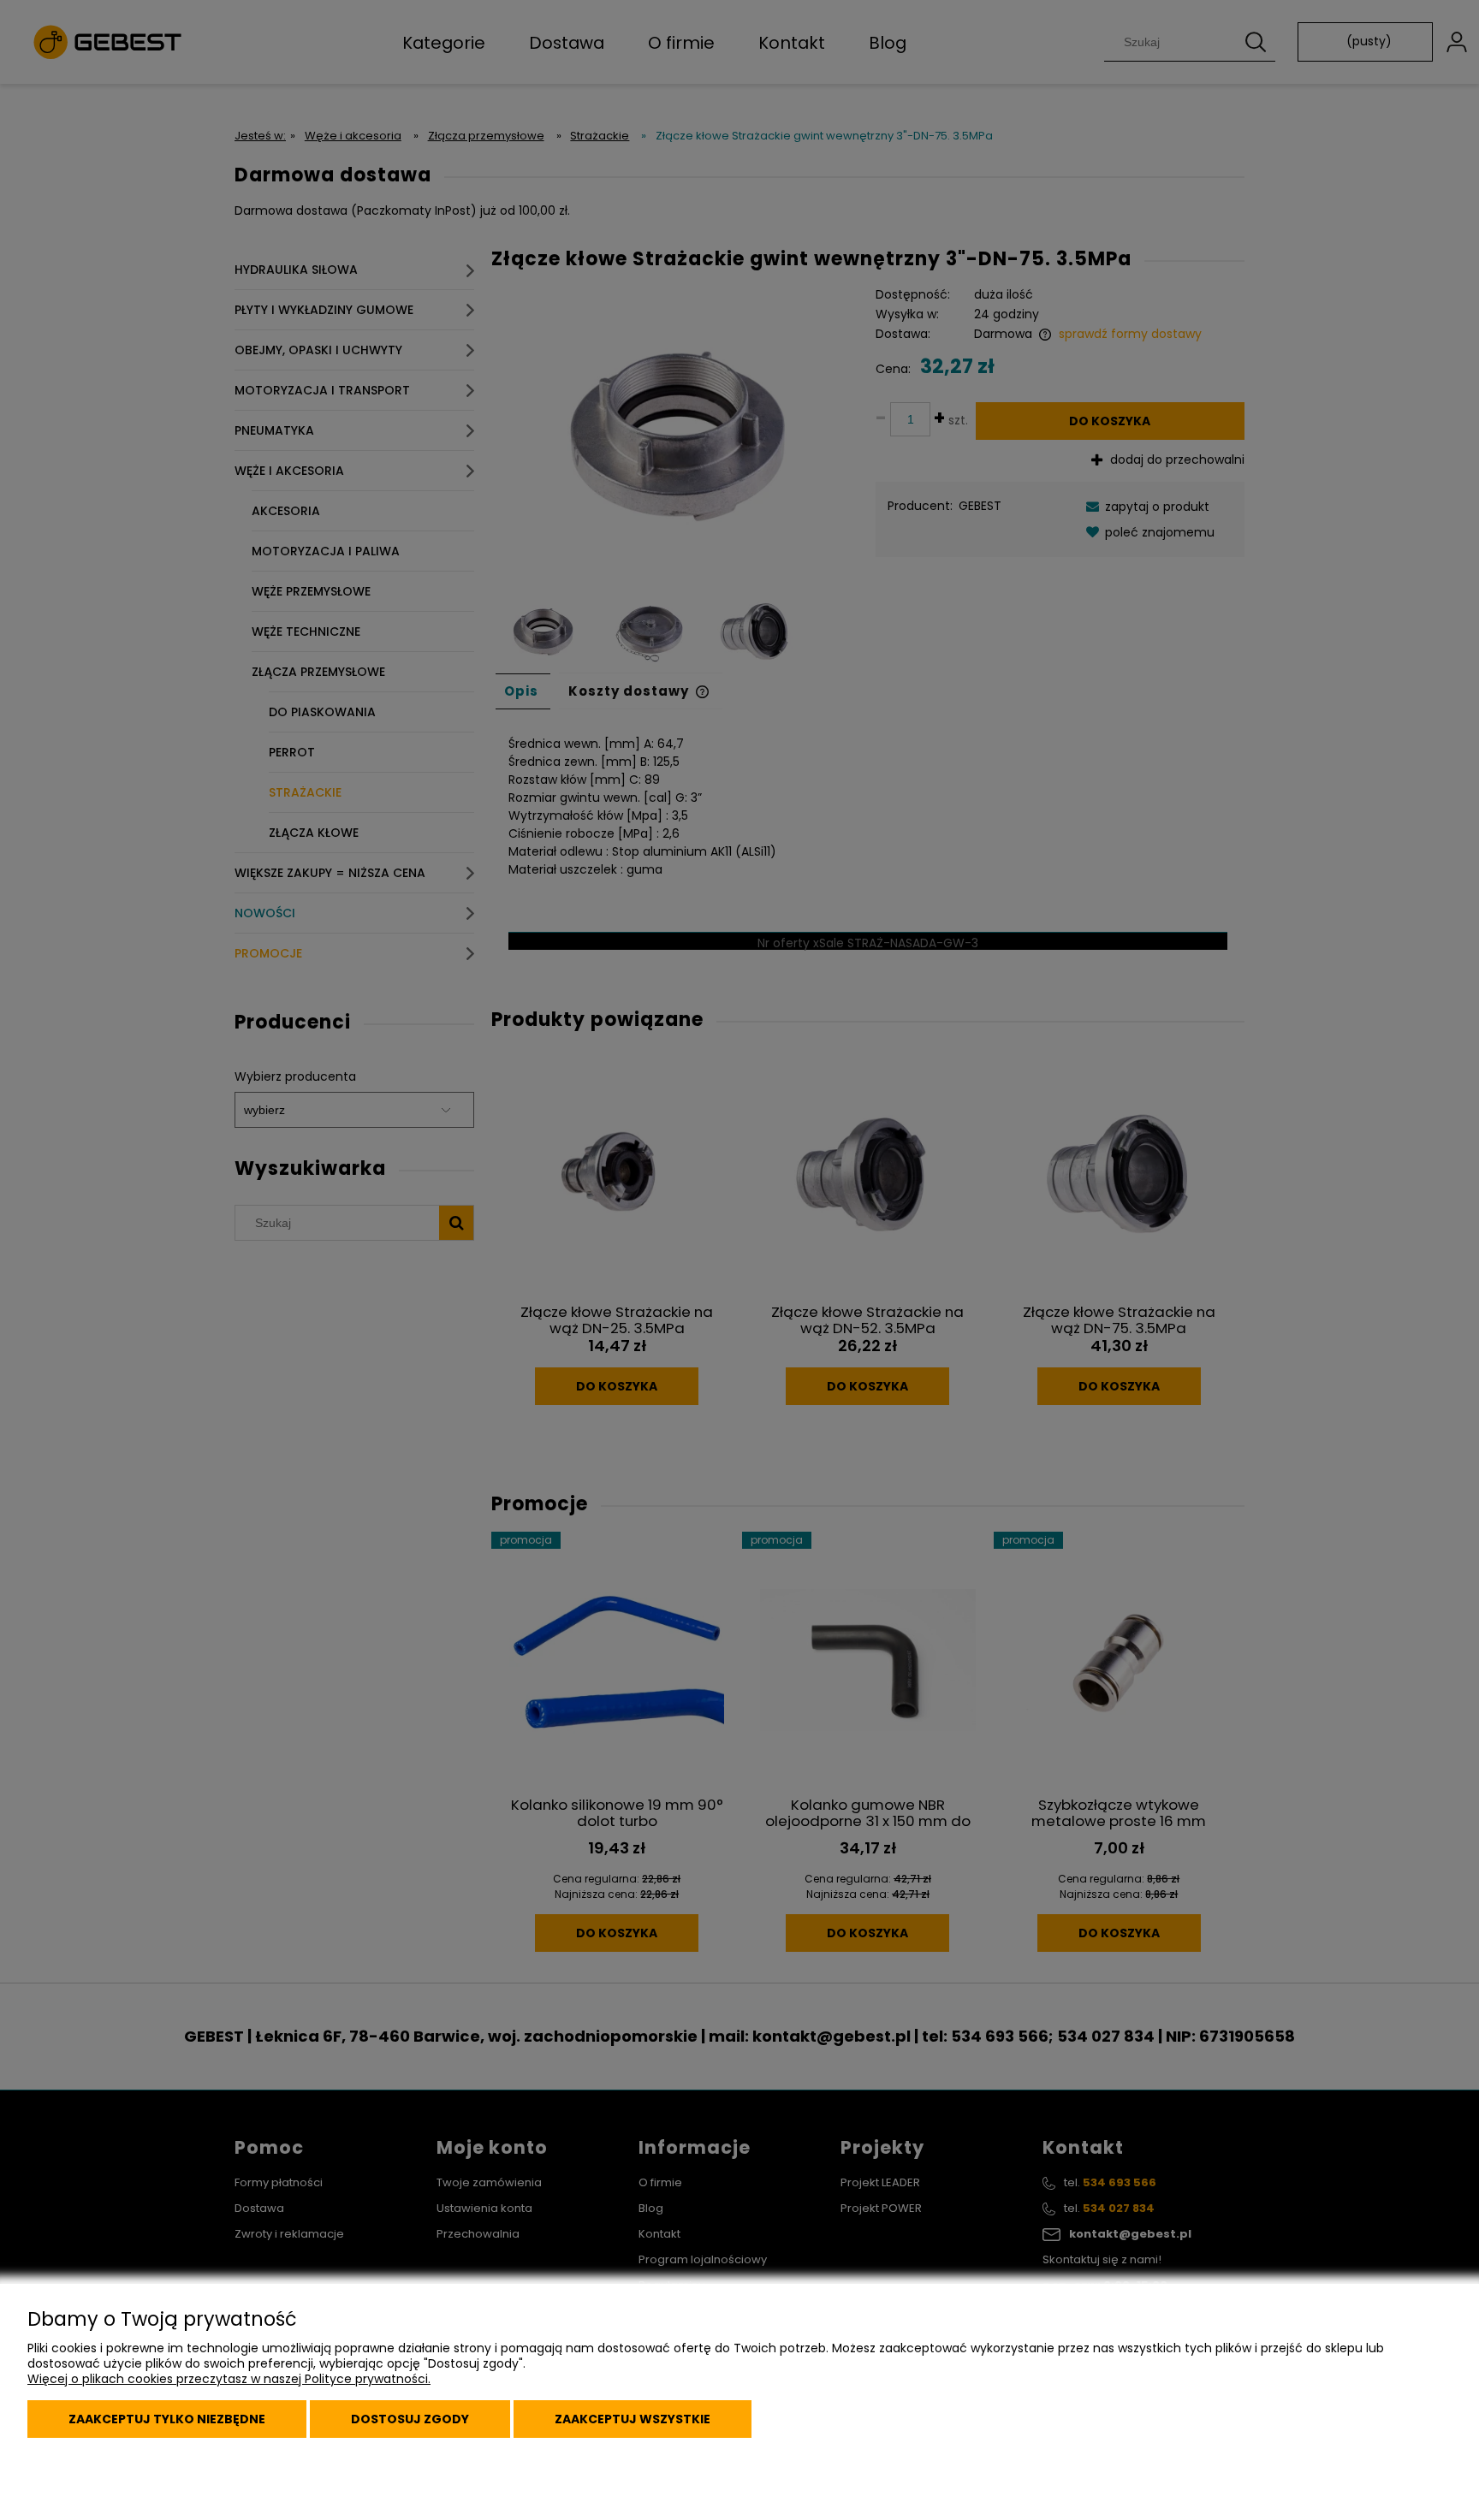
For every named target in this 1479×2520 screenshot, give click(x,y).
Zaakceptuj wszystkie (633, 2419)
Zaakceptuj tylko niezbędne (167, 2419)
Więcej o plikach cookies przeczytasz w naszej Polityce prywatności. (229, 2379)
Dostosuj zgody (410, 2419)
